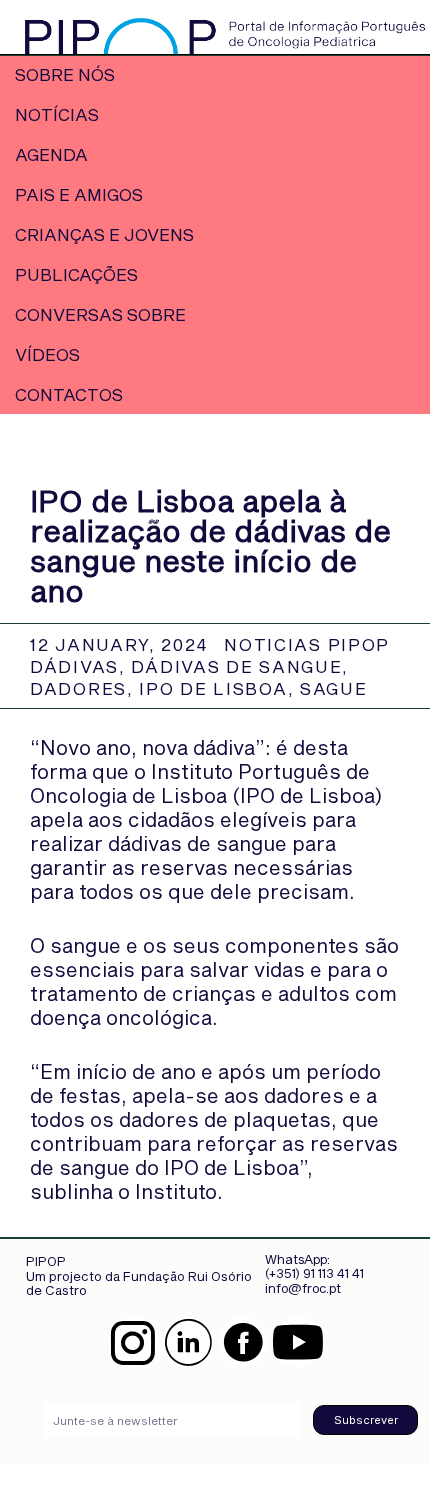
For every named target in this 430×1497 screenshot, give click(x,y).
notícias (57, 114)
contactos (69, 394)
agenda (51, 154)
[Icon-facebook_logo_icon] (243, 1342)
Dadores (78, 688)
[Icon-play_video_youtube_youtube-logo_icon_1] (298, 1342)
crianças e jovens (104, 234)
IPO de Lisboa (213, 688)
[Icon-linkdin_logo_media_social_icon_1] (188, 1342)
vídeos (47, 354)
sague (334, 688)
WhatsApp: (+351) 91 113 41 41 (314, 1266)
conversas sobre (100, 314)
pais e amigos (79, 194)
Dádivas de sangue (236, 666)
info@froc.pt (303, 1288)
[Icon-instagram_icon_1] (133, 1342)
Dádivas (74, 666)
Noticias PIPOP (307, 644)
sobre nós (65, 74)
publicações (76, 274)
